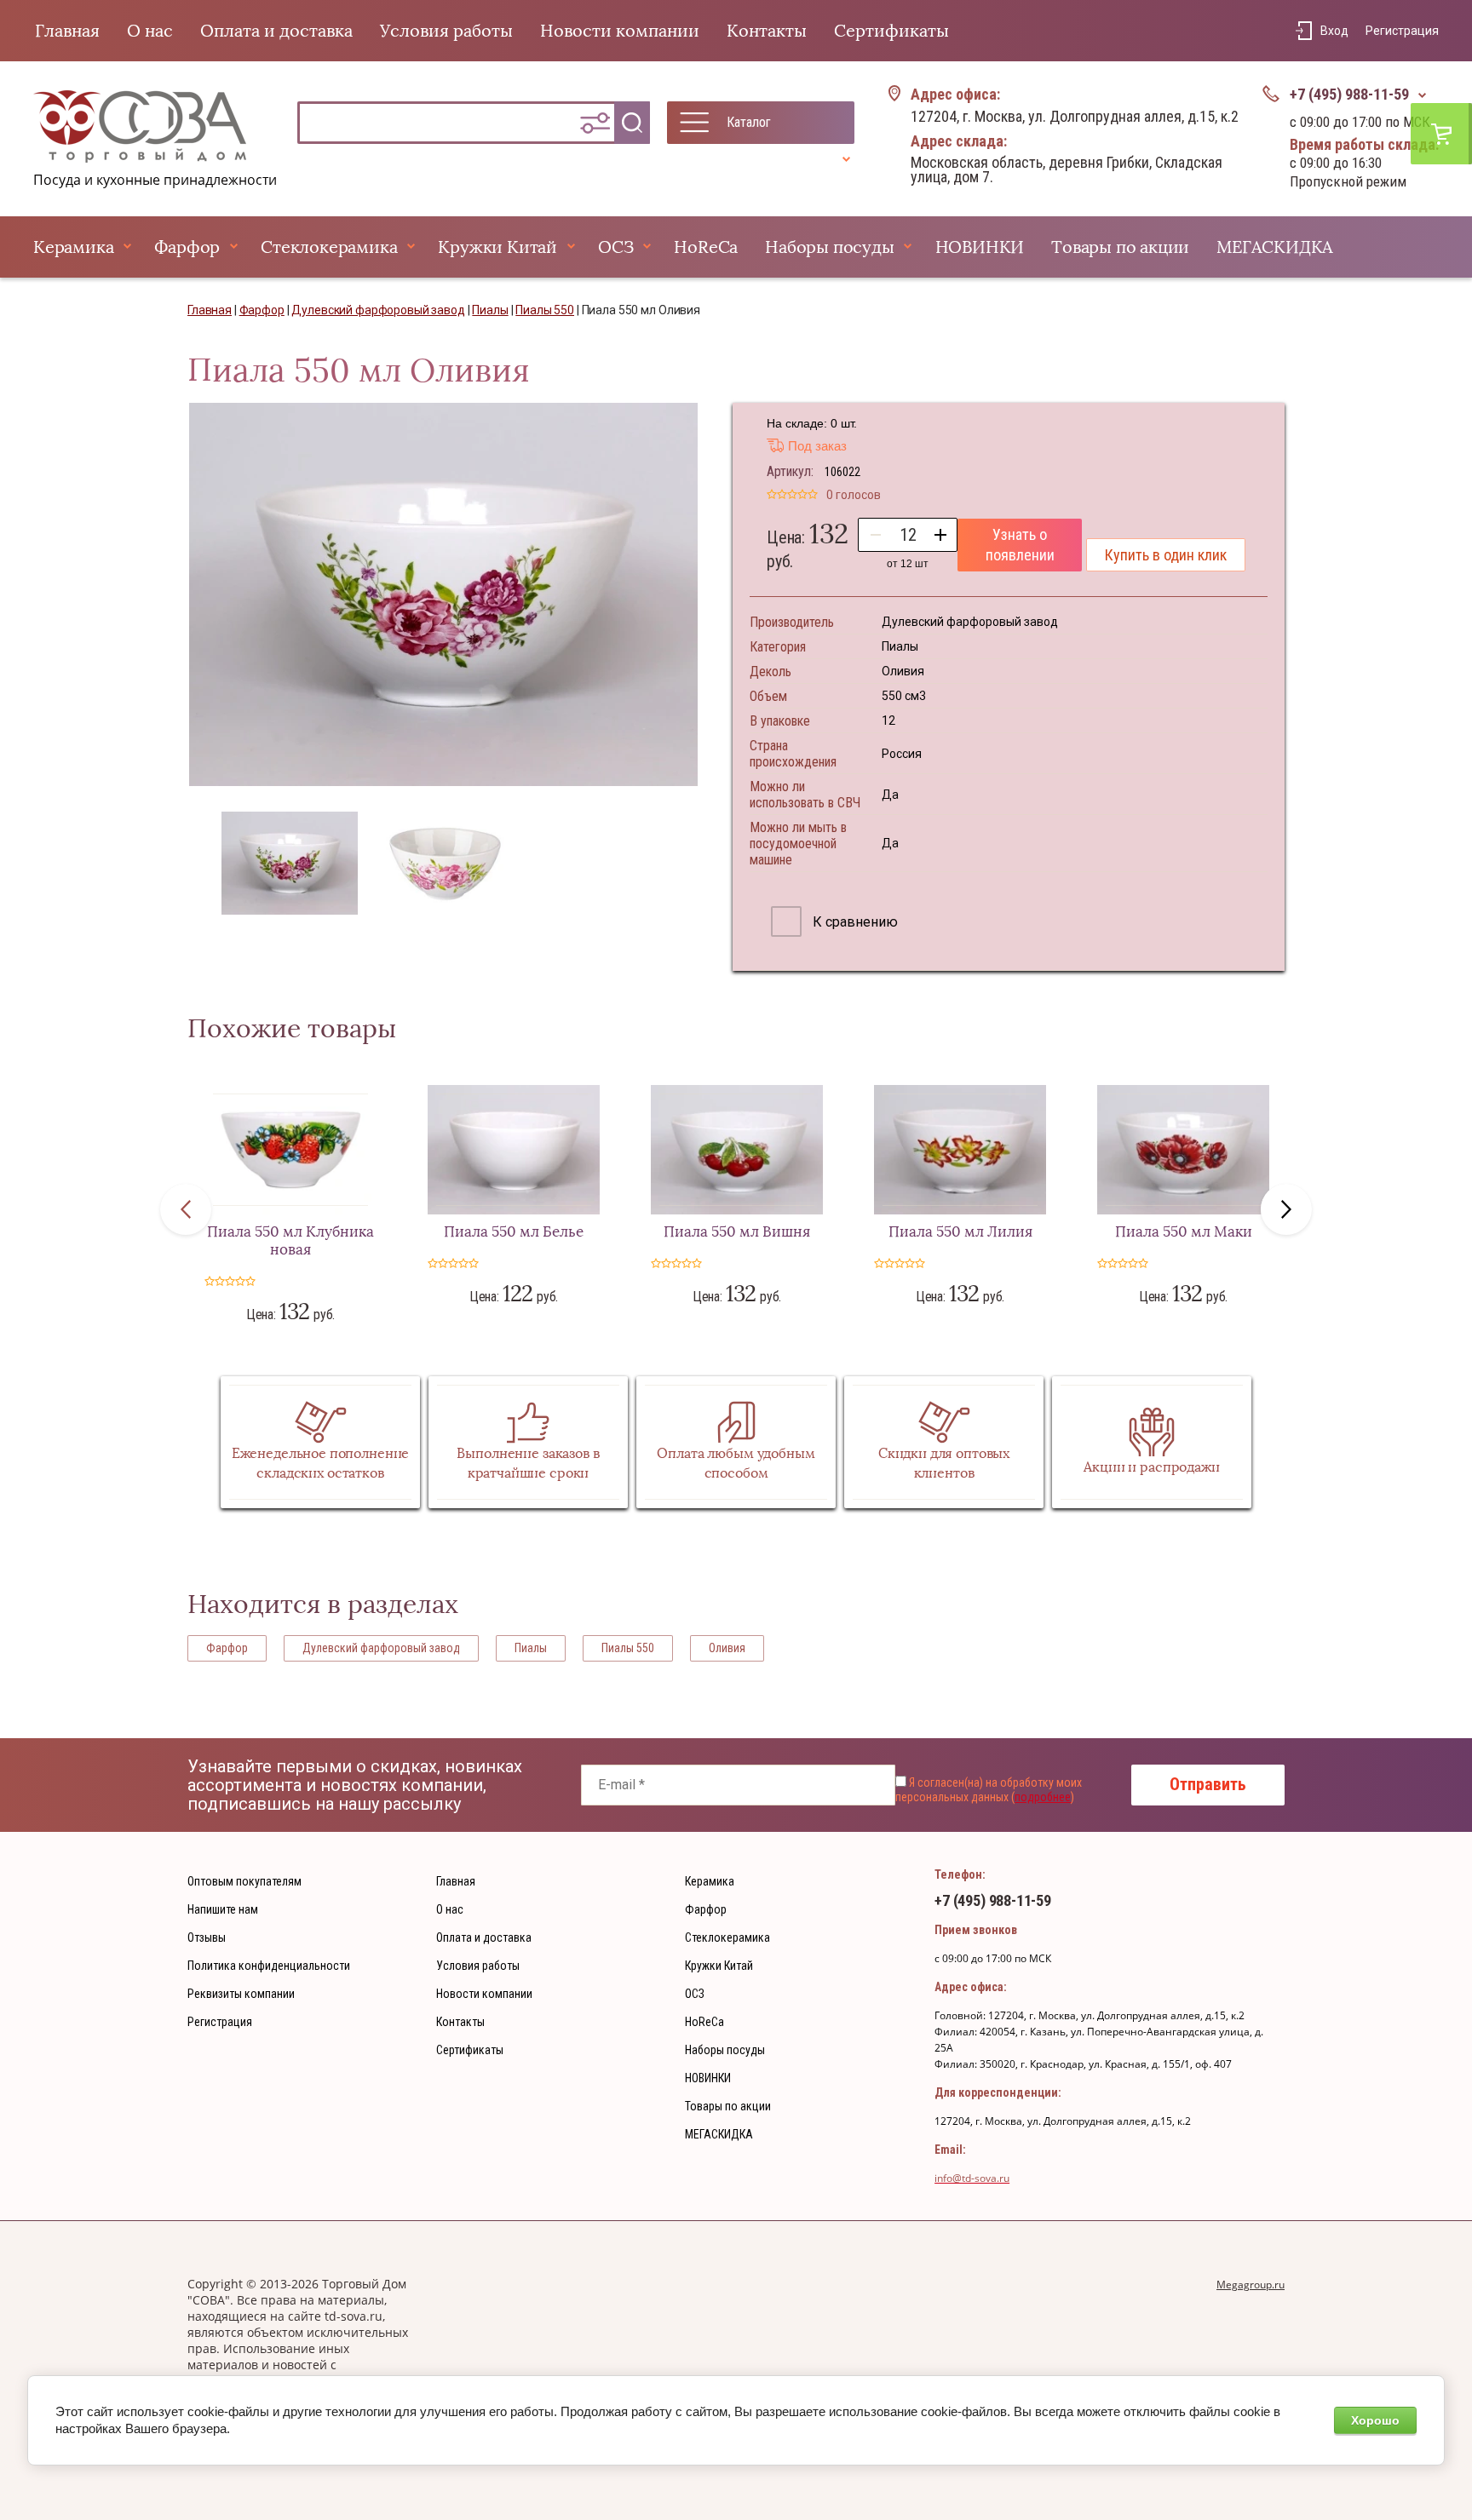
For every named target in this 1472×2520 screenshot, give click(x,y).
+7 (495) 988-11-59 (1349, 94)
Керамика (73, 247)
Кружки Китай (497, 247)
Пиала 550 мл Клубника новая (290, 1241)
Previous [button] (186, 1209)
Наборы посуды (829, 247)
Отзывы (207, 1937)
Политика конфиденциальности (269, 1966)
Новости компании (620, 31)
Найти (632, 123)
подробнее (1043, 1797)
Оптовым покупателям (244, 1881)
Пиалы (531, 1648)
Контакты (767, 31)
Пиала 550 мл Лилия (960, 1232)
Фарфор (187, 247)
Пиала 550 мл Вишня (737, 1232)
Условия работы (446, 31)
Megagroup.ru (1251, 2285)
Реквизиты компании (241, 1994)
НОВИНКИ (980, 247)
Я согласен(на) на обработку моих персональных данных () (989, 1790)
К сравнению (854, 922)
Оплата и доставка (276, 31)
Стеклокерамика (329, 247)
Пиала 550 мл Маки (1184, 1232)
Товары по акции (1120, 247)
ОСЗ (615, 247)
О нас (150, 31)
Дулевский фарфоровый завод (381, 1648)
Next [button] (1286, 1209)
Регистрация (1402, 31)
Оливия (727, 1648)
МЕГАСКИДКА (1275, 247)
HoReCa (706, 247)
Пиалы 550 (628, 1648)
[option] (443, 594)
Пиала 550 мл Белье (514, 1232)
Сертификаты (891, 31)
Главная (67, 31)
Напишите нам (223, 1909)
